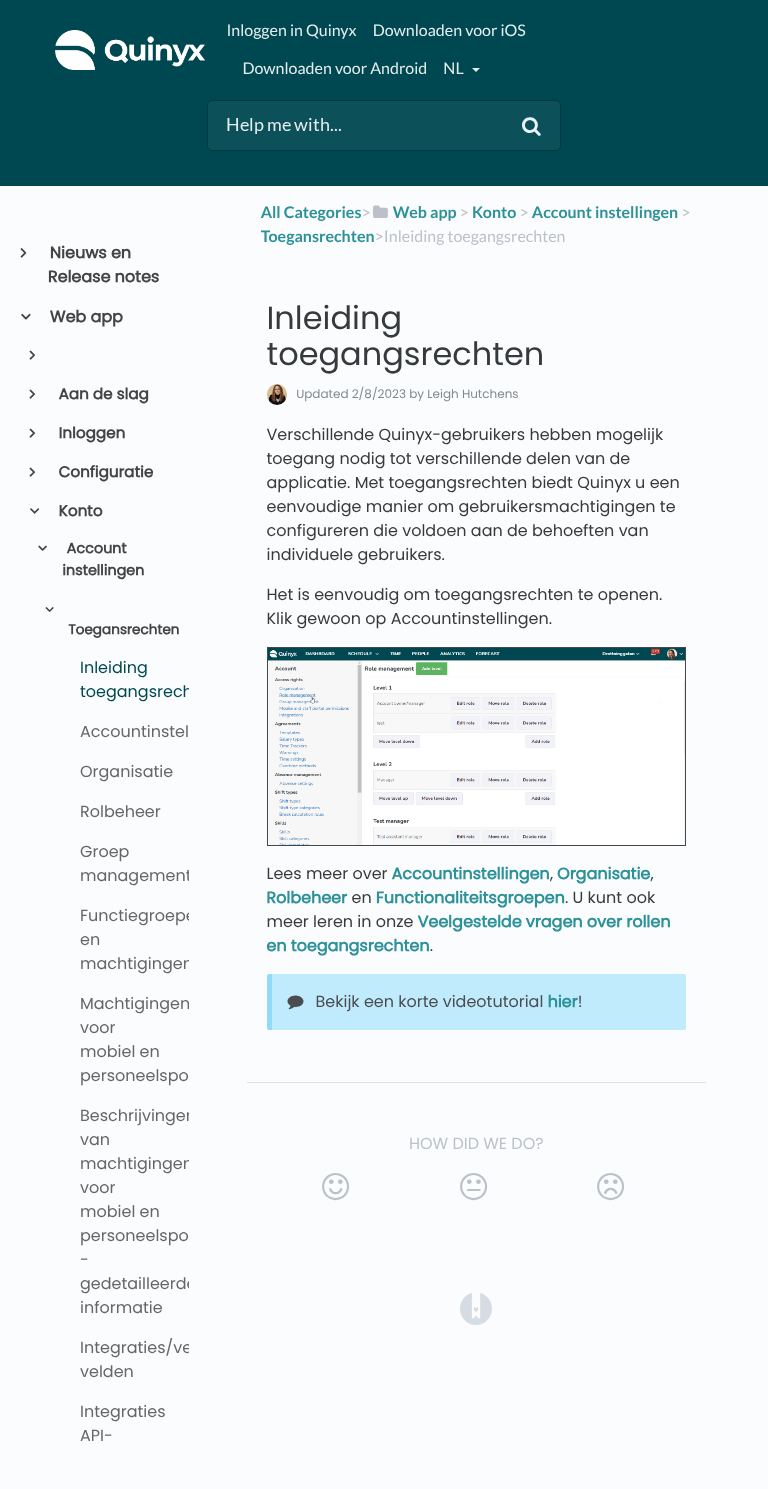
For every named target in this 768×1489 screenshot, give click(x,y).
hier (563, 1001)
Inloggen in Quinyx (291, 30)
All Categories (311, 212)
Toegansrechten (120, 629)
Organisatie (603, 873)
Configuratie (105, 472)
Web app (85, 316)
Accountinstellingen (471, 873)
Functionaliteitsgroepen (470, 897)
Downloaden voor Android (334, 68)
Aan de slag (102, 394)
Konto (79, 511)
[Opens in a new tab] (476, 1308)
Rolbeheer (307, 897)
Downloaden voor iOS (449, 30)
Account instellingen (103, 560)
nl (454, 68)
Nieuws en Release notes (103, 264)
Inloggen (91, 433)
